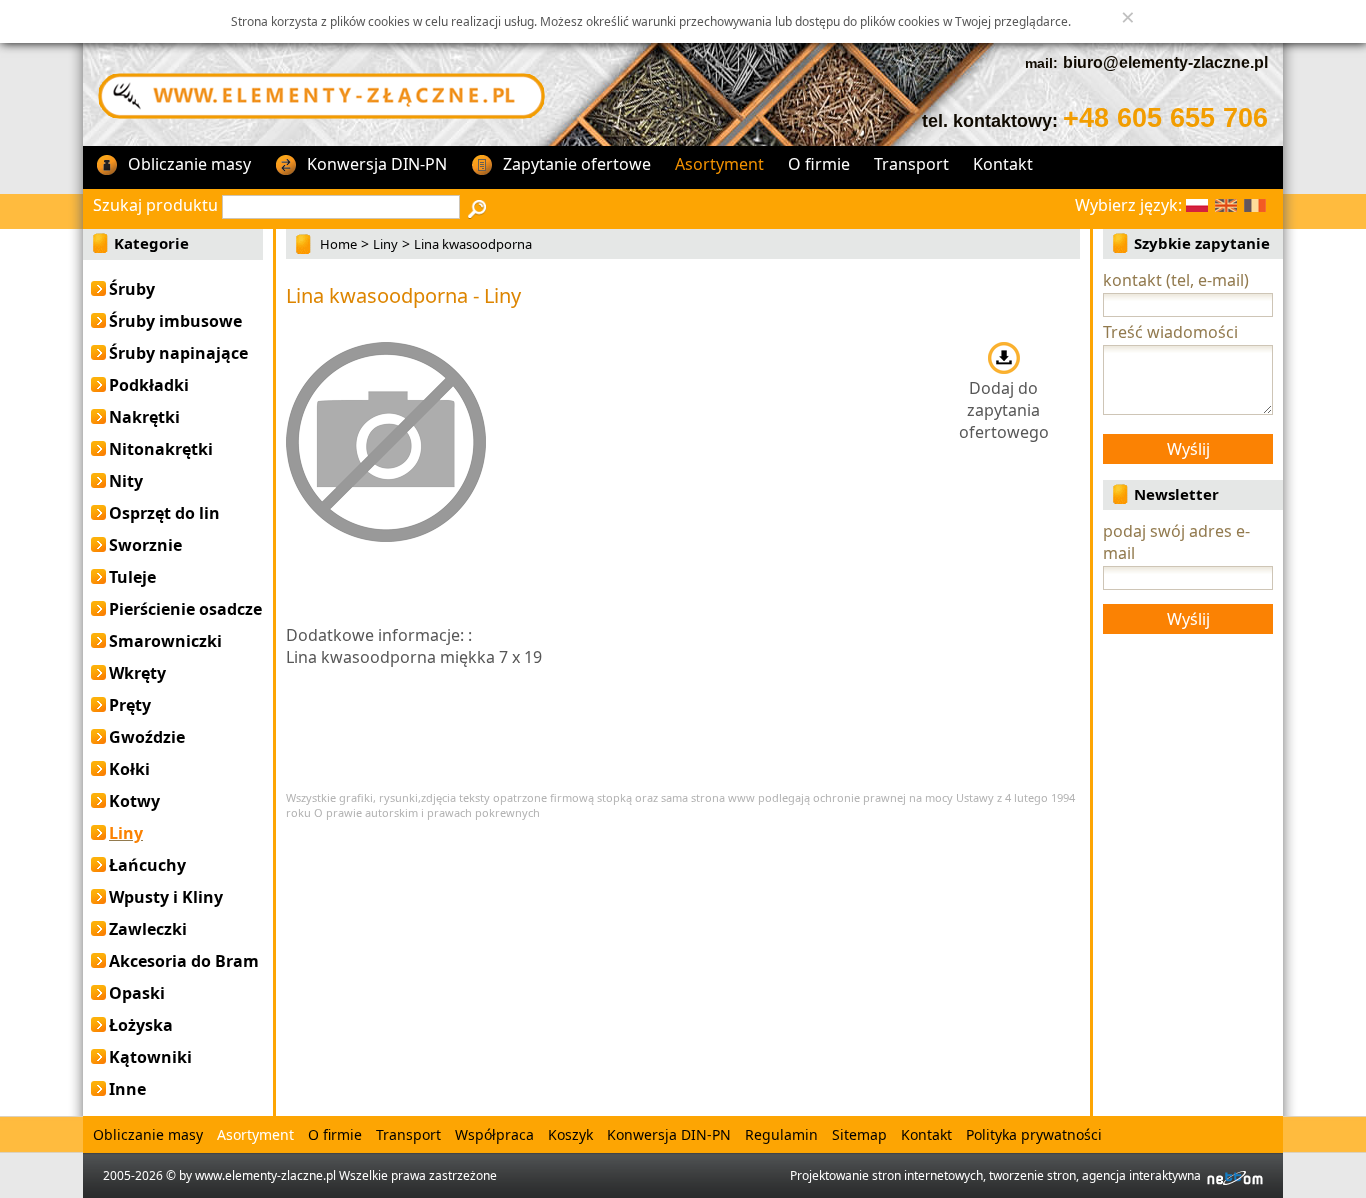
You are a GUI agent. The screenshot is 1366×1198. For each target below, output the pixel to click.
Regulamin (781, 1134)
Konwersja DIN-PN (377, 164)
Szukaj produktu (155, 205)
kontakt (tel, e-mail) (1176, 280)
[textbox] (341, 207)
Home (338, 244)
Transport (911, 164)
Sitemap (859, 1134)
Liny (385, 244)
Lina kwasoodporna (473, 244)
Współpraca (494, 1134)
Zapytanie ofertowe (577, 164)
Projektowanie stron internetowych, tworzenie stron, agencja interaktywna (998, 1175)
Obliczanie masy (189, 164)
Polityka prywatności (1034, 1134)
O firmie (819, 164)
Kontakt (1003, 164)
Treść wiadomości (1170, 332)
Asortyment (719, 164)
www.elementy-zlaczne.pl (265, 1175)
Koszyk (570, 1134)
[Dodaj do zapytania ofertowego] (1003, 357)
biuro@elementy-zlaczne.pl (1165, 62)
